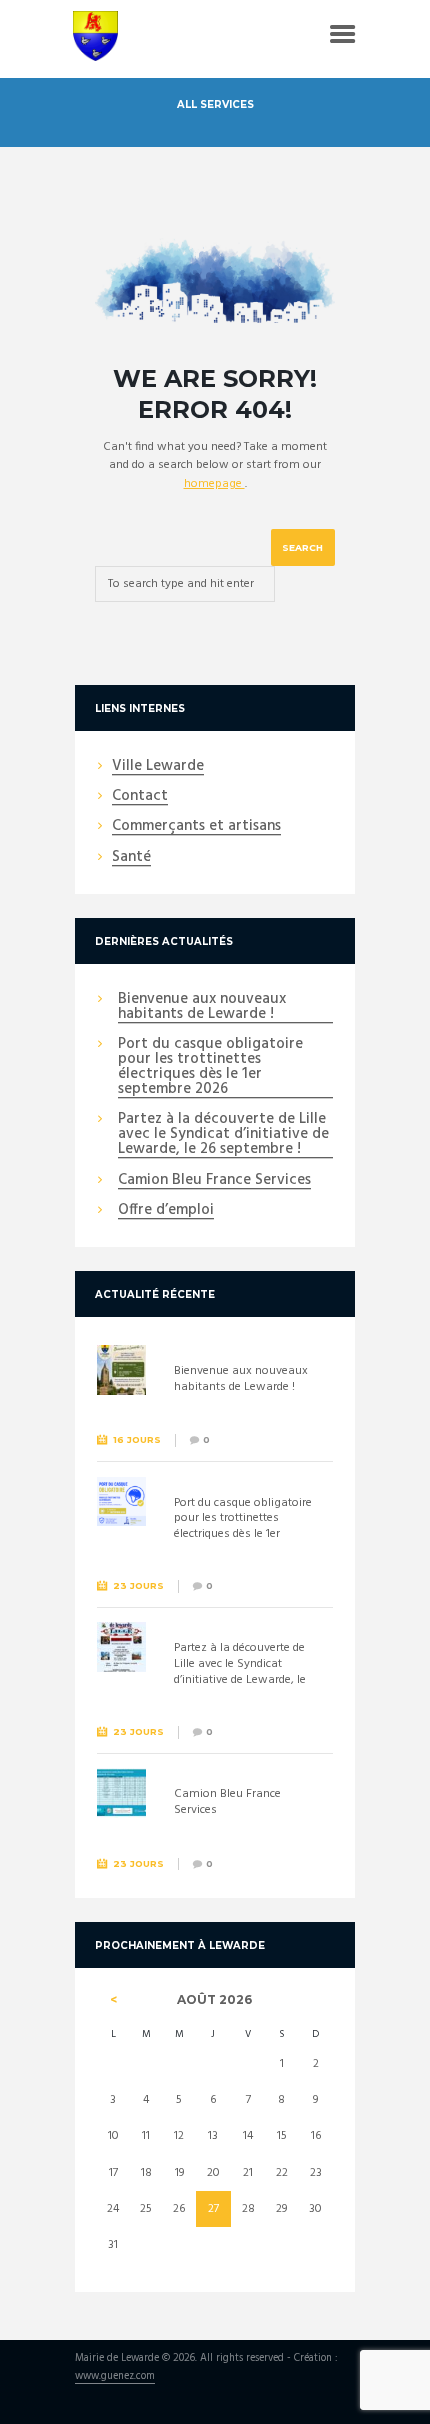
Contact (140, 797)
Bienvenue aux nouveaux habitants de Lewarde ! (202, 1007)
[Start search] (303, 547)
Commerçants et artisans (196, 827)
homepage (214, 484)
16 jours (137, 1439)
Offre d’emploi (166, 1211)
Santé (131, 858)
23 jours (138, 1585)
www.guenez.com (115, 2377)
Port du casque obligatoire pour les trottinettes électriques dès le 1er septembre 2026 (210, 1067)
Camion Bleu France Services (214, 1181)
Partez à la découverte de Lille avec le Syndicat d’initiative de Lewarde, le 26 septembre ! (223, 1135)
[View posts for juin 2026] (113, 2000)
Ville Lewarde (158, 767)
